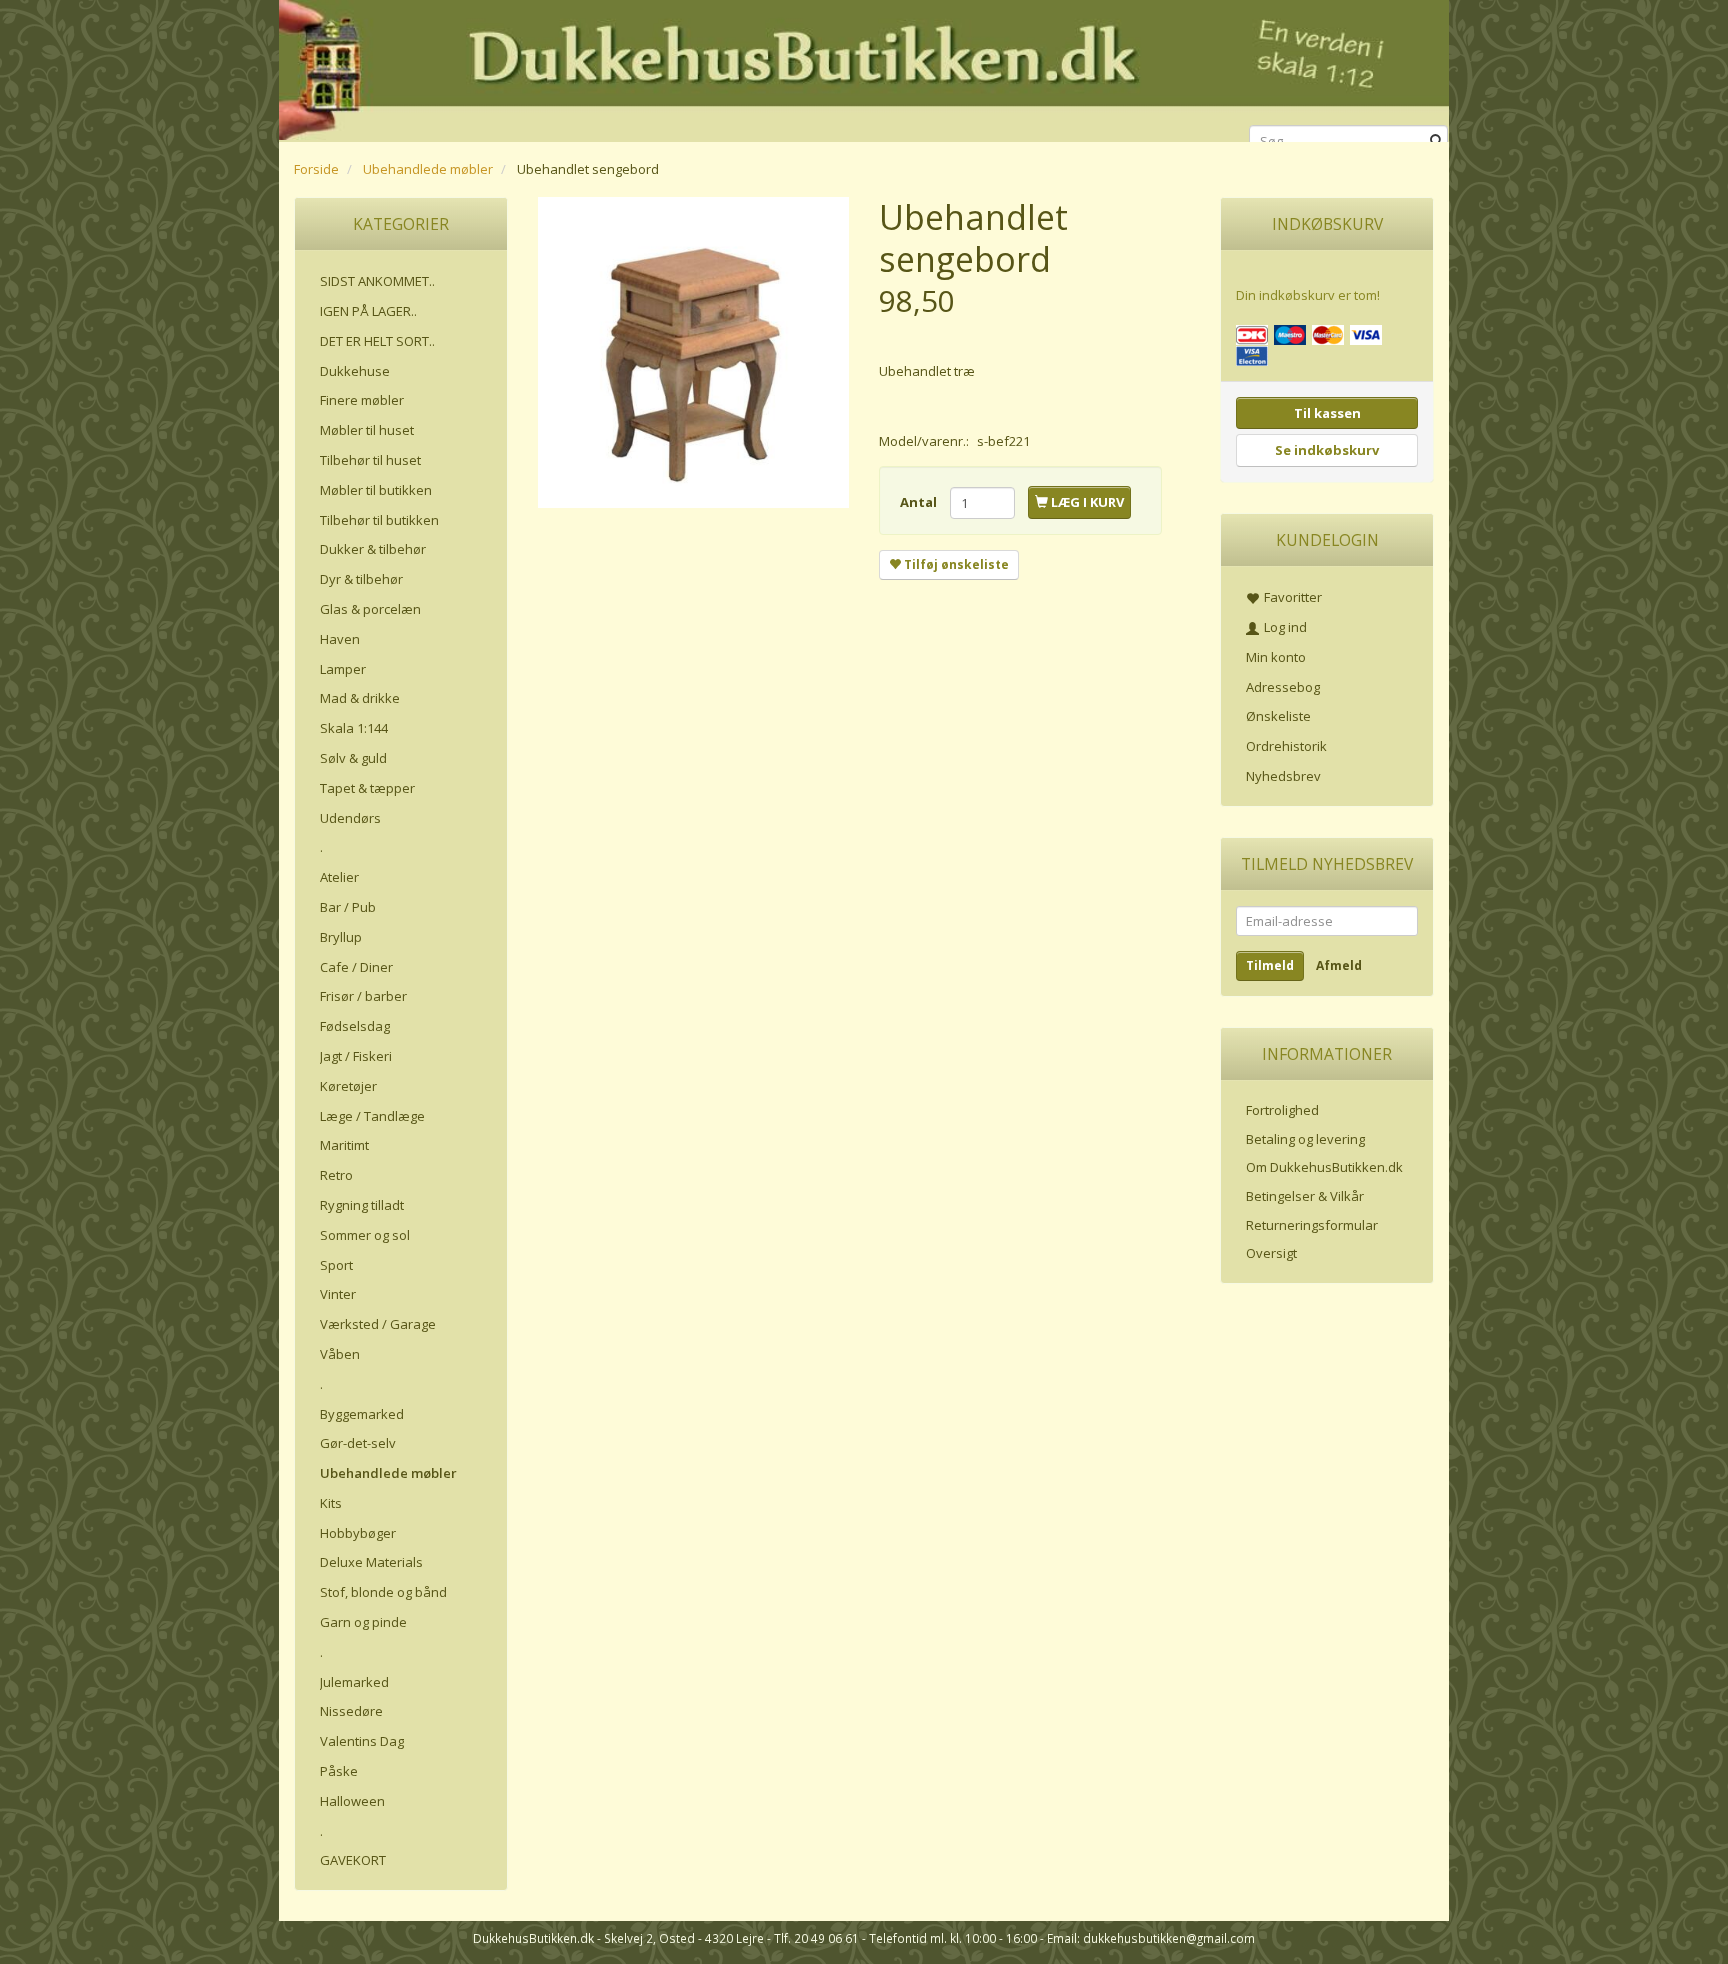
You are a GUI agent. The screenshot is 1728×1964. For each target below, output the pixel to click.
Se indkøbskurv (1327, 450)
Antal (920, 502)
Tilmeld (1270, 965)
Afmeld (1339, 965)
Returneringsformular (1312, 1225)
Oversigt (1271, 1253)
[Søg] (1436, 141)
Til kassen (1327, 413)
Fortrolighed (1282, 1110)
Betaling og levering (1305, 1139)
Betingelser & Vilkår (1305, 1196)
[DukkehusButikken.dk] (864, 67)
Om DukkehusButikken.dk (1324, 1167)
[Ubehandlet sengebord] (693, 352)
